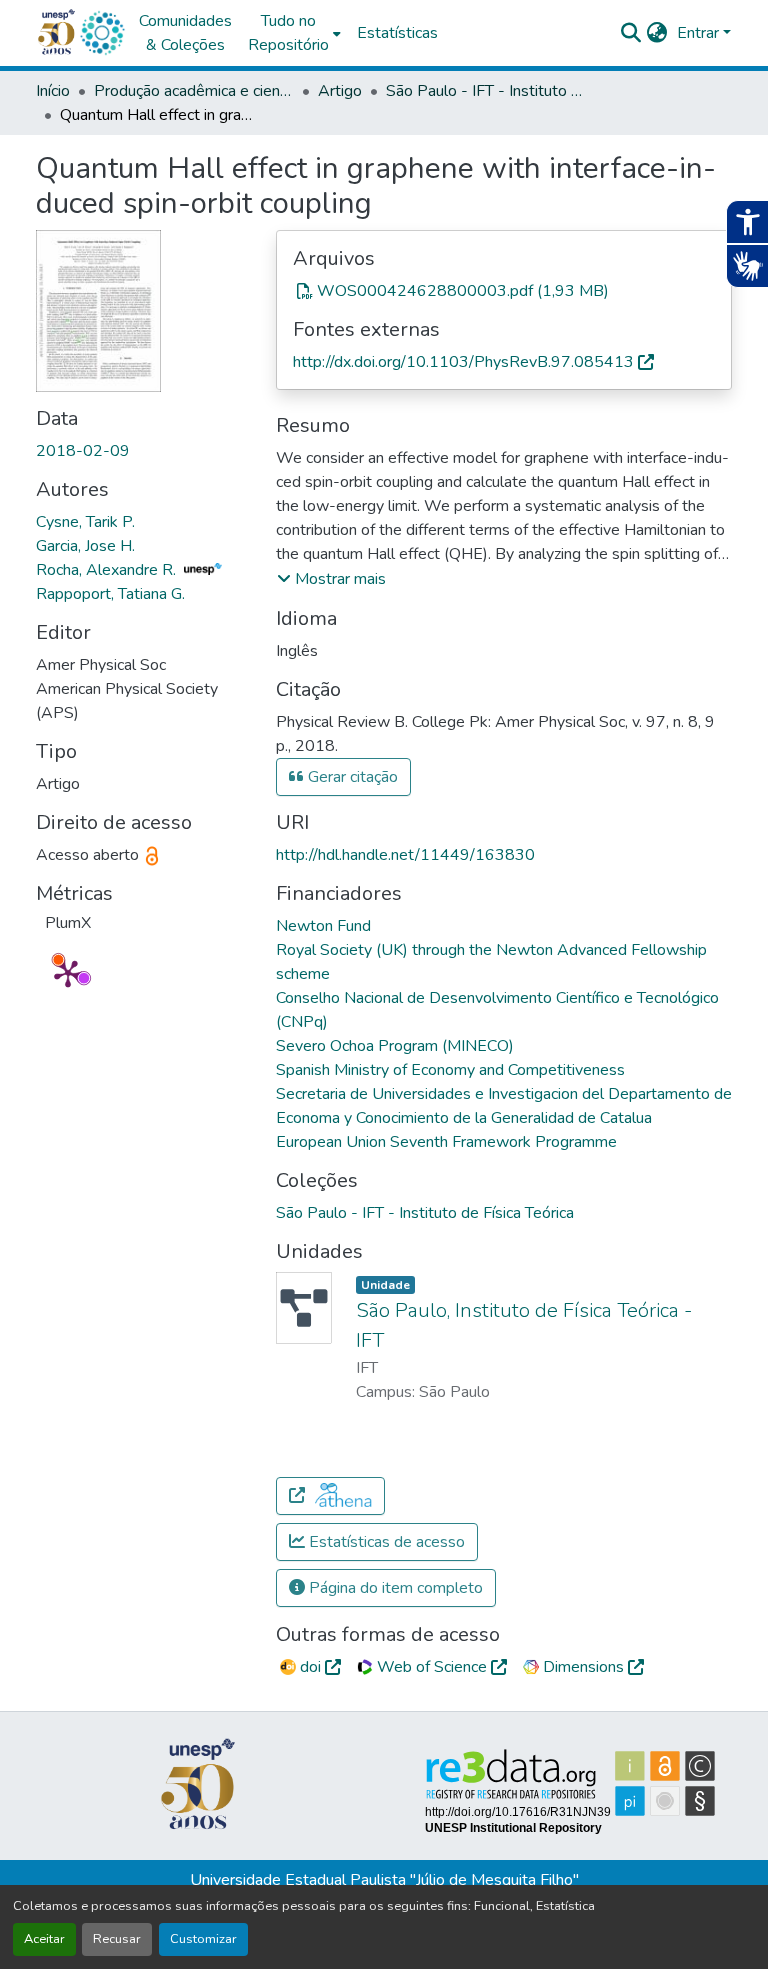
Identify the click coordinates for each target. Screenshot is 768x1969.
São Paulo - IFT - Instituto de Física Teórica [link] (486, 91)
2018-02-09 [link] (83, 451)
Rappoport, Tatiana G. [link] (110, 594)
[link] (504, 291)
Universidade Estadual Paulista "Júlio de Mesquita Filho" (384, 1880)
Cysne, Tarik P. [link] (85, 522)
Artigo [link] (340, 91)
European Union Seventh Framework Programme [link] (446, 1142)
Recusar (117, 1939)
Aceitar (44, 1939)
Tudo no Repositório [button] (288, 33)
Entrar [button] (700, 33)
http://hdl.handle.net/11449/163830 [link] (405, 855)
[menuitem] (294, 33)
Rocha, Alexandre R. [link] (108, 570)
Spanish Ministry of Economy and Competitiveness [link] (450, 1070)
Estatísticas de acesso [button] (385, 1542)
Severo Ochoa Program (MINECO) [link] (395, 1046)
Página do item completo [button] (394, 1588)
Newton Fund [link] (323, 926)
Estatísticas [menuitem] (397, 33)
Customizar (203, 1939)
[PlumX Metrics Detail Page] (68, 973)
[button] (102, 33)
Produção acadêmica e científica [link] (194, 91)
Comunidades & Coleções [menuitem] (185, 33)
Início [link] (53, 91)
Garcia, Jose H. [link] (85, 546)
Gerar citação (351, 777)
